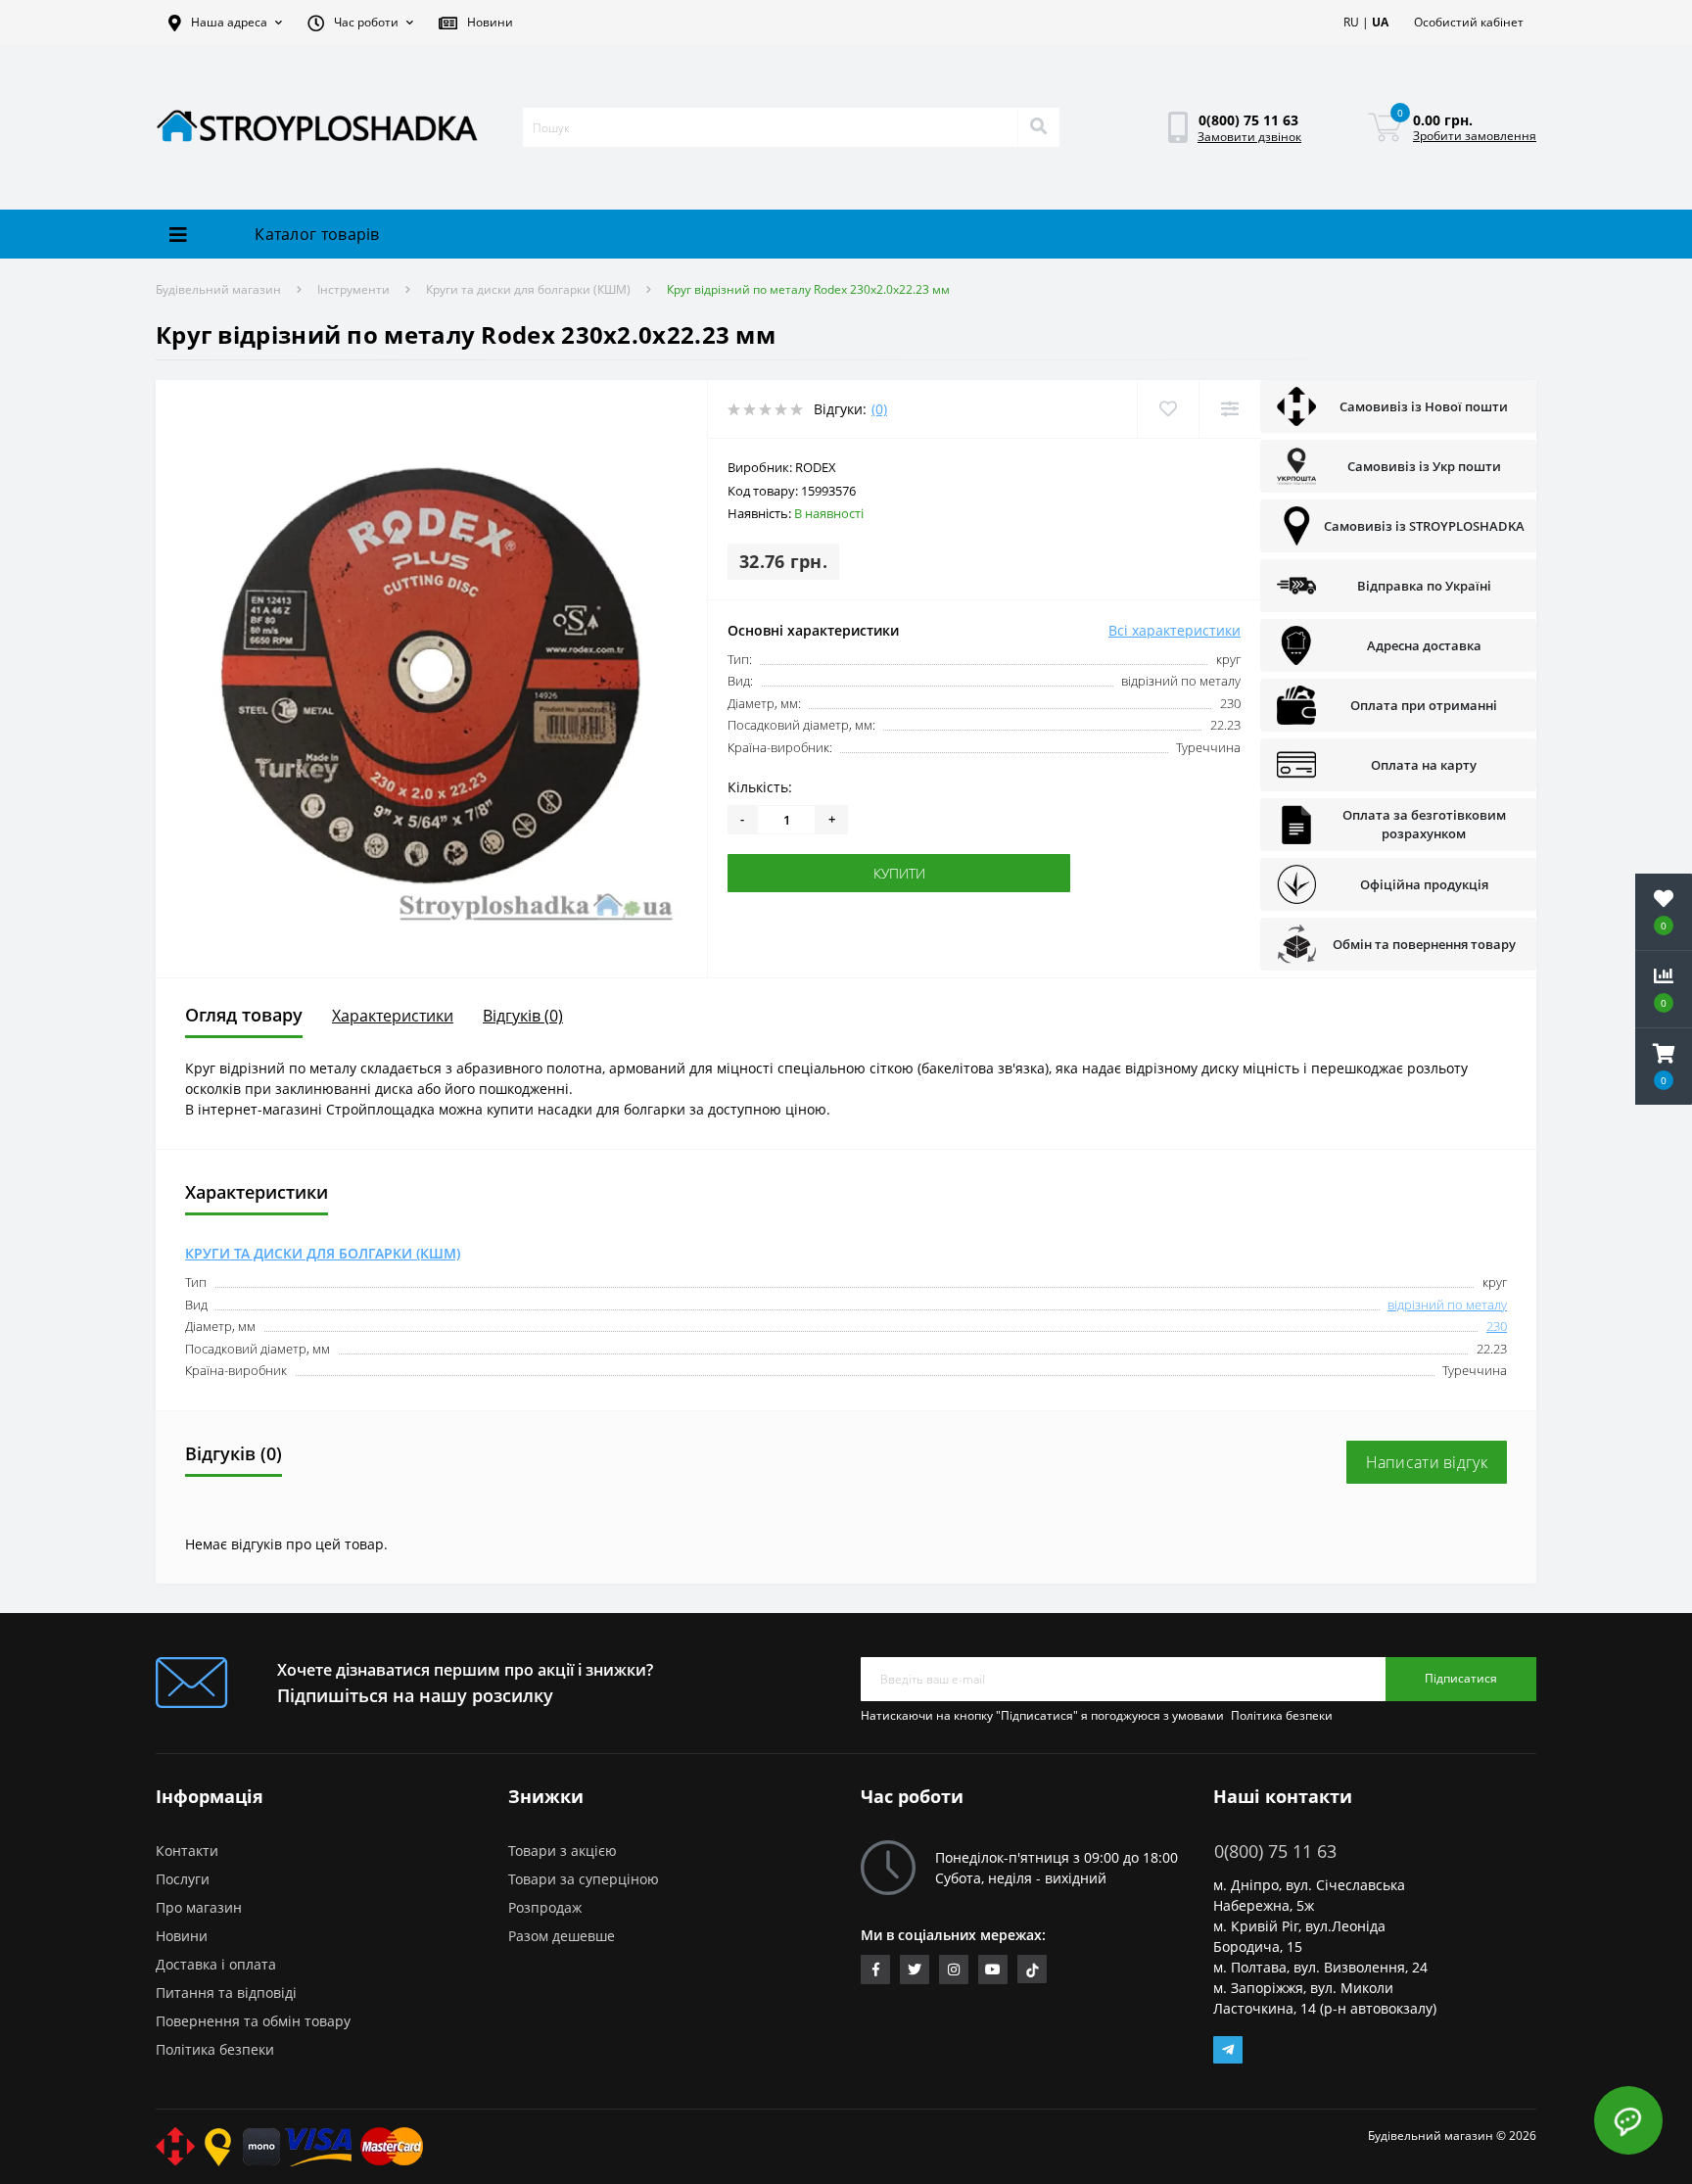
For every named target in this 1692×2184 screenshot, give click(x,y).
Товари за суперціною (584, 1879)
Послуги (183, 1879)
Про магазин (199, 1907)
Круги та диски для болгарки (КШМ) (528, 289)
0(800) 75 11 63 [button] (1275, 1852)
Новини (182, 1936)
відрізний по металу (1447, 1305)
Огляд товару (244, 1015)
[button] (225, 23)
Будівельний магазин (218, 289)
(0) (879, 409)
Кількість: (760, 787)
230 (1497, 1326)
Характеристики (393, 1016)
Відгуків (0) (523, 1016)
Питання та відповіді (226, 1993)
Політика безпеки (1282, 1715)
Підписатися (1461, 1678)
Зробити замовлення (1475, 136)
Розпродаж (545, 1907)
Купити (788, 873)
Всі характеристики (1175, 630)
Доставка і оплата (216, 1964)
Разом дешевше (562, 1936)
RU (1351, 22)
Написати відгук (1427, 1462)
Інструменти (353, 289)
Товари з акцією (563, 1851)
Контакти (187, 1851)
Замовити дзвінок (1249, 137)
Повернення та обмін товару (253, 2021)
